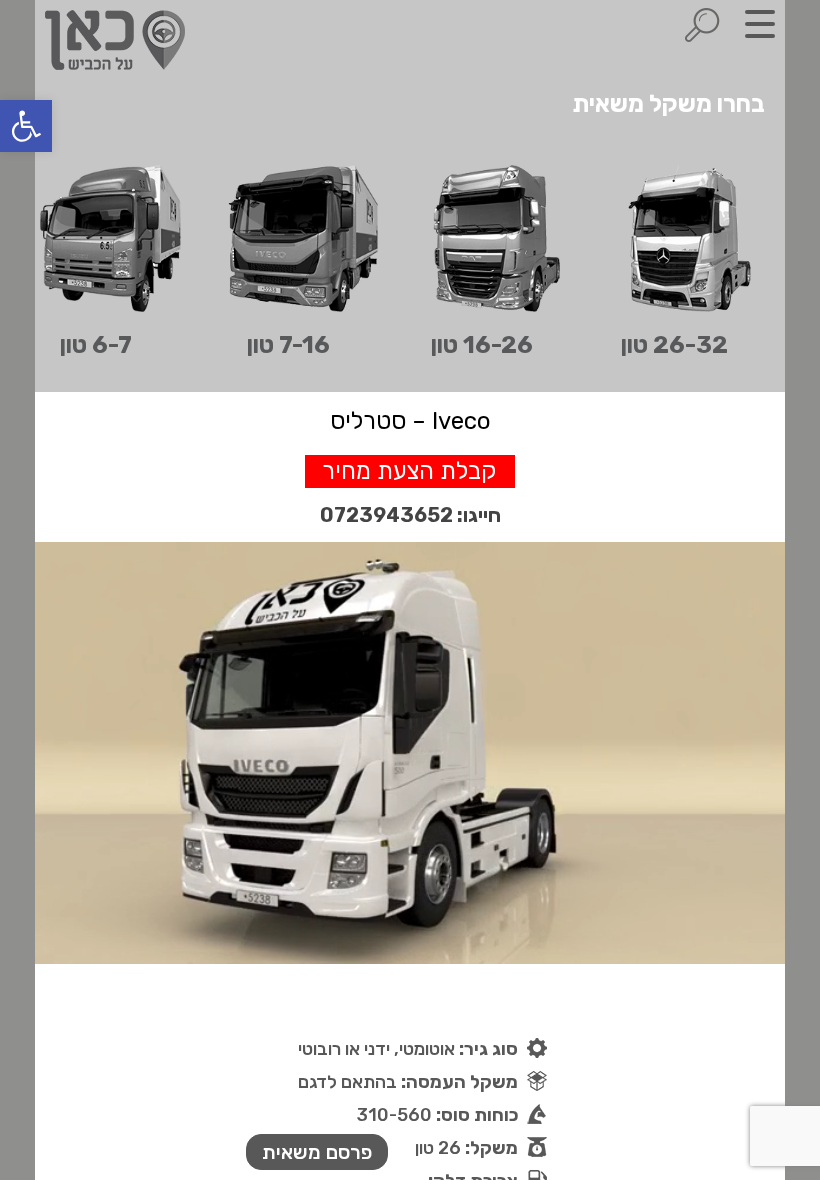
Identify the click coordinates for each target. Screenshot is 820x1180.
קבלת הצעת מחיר (409, 471)
